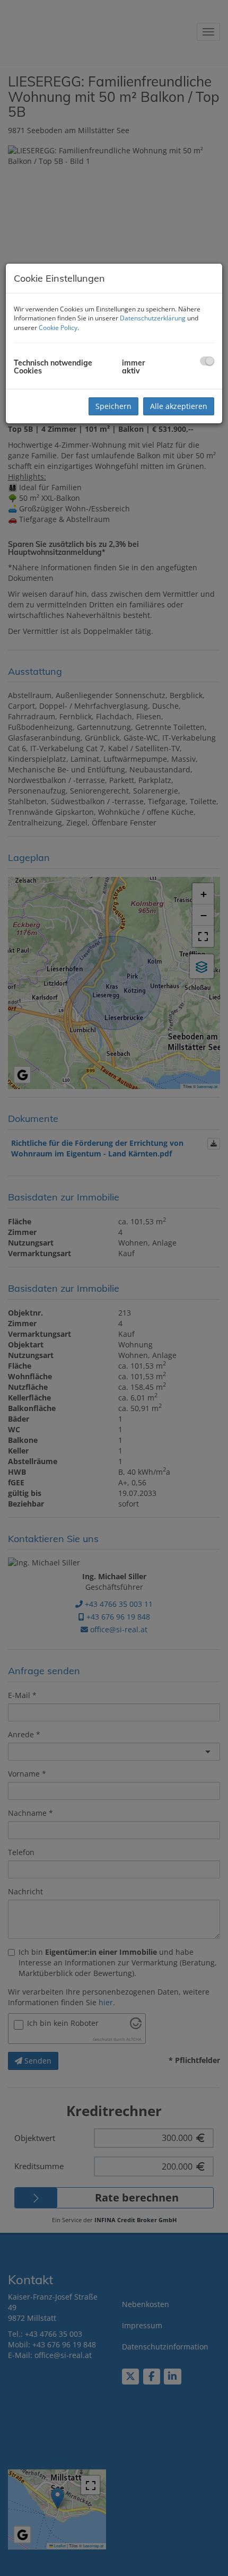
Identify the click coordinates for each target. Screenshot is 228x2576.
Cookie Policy (58, 328)
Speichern (113, 406)
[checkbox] (207, 361)
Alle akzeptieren (179, 406)
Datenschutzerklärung (153, 318)
